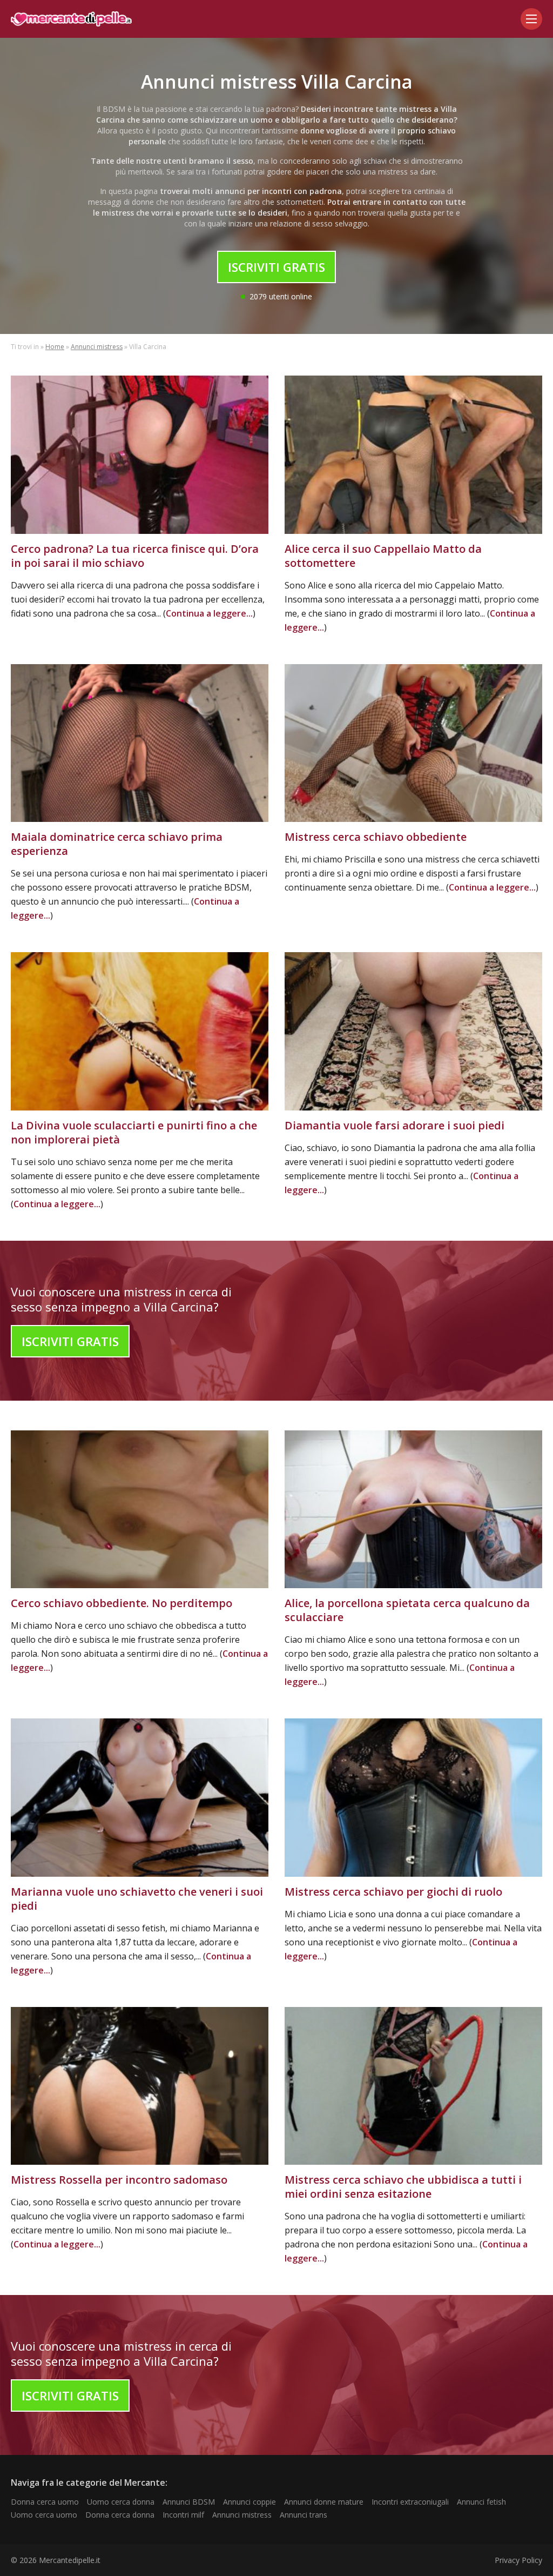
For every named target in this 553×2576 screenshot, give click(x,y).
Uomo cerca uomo (44, 2515)
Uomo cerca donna (121, 2502)
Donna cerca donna (120, 2515)
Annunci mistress (97, 347)
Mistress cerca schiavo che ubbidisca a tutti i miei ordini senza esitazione (403, 2187)
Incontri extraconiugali (410, 2502)
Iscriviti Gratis (276, 267)
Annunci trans (304, 2515)
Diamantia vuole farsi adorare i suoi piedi (394, 1125)
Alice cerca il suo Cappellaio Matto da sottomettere (383, 556)
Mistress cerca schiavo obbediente (376, 837)
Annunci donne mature (324, 2502)
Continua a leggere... (209, 613)
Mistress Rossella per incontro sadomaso (119, 2180)
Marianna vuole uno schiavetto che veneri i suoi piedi (137, 1899)
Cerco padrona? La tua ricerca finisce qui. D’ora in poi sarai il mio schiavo (135, 556)
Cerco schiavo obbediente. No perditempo (122, 1603)
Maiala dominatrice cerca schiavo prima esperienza (117, 844)
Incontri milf (183, 2515)
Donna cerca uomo (45, 2502)
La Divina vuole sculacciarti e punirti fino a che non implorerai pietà (134, 1132)
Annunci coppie (249, 2502)
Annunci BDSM (189, 2502)
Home (55, 347)
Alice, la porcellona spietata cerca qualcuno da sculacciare (407, 1610)
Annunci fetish (481, 2502)
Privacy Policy (518, 2560)
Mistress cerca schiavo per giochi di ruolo (393, 1892)
